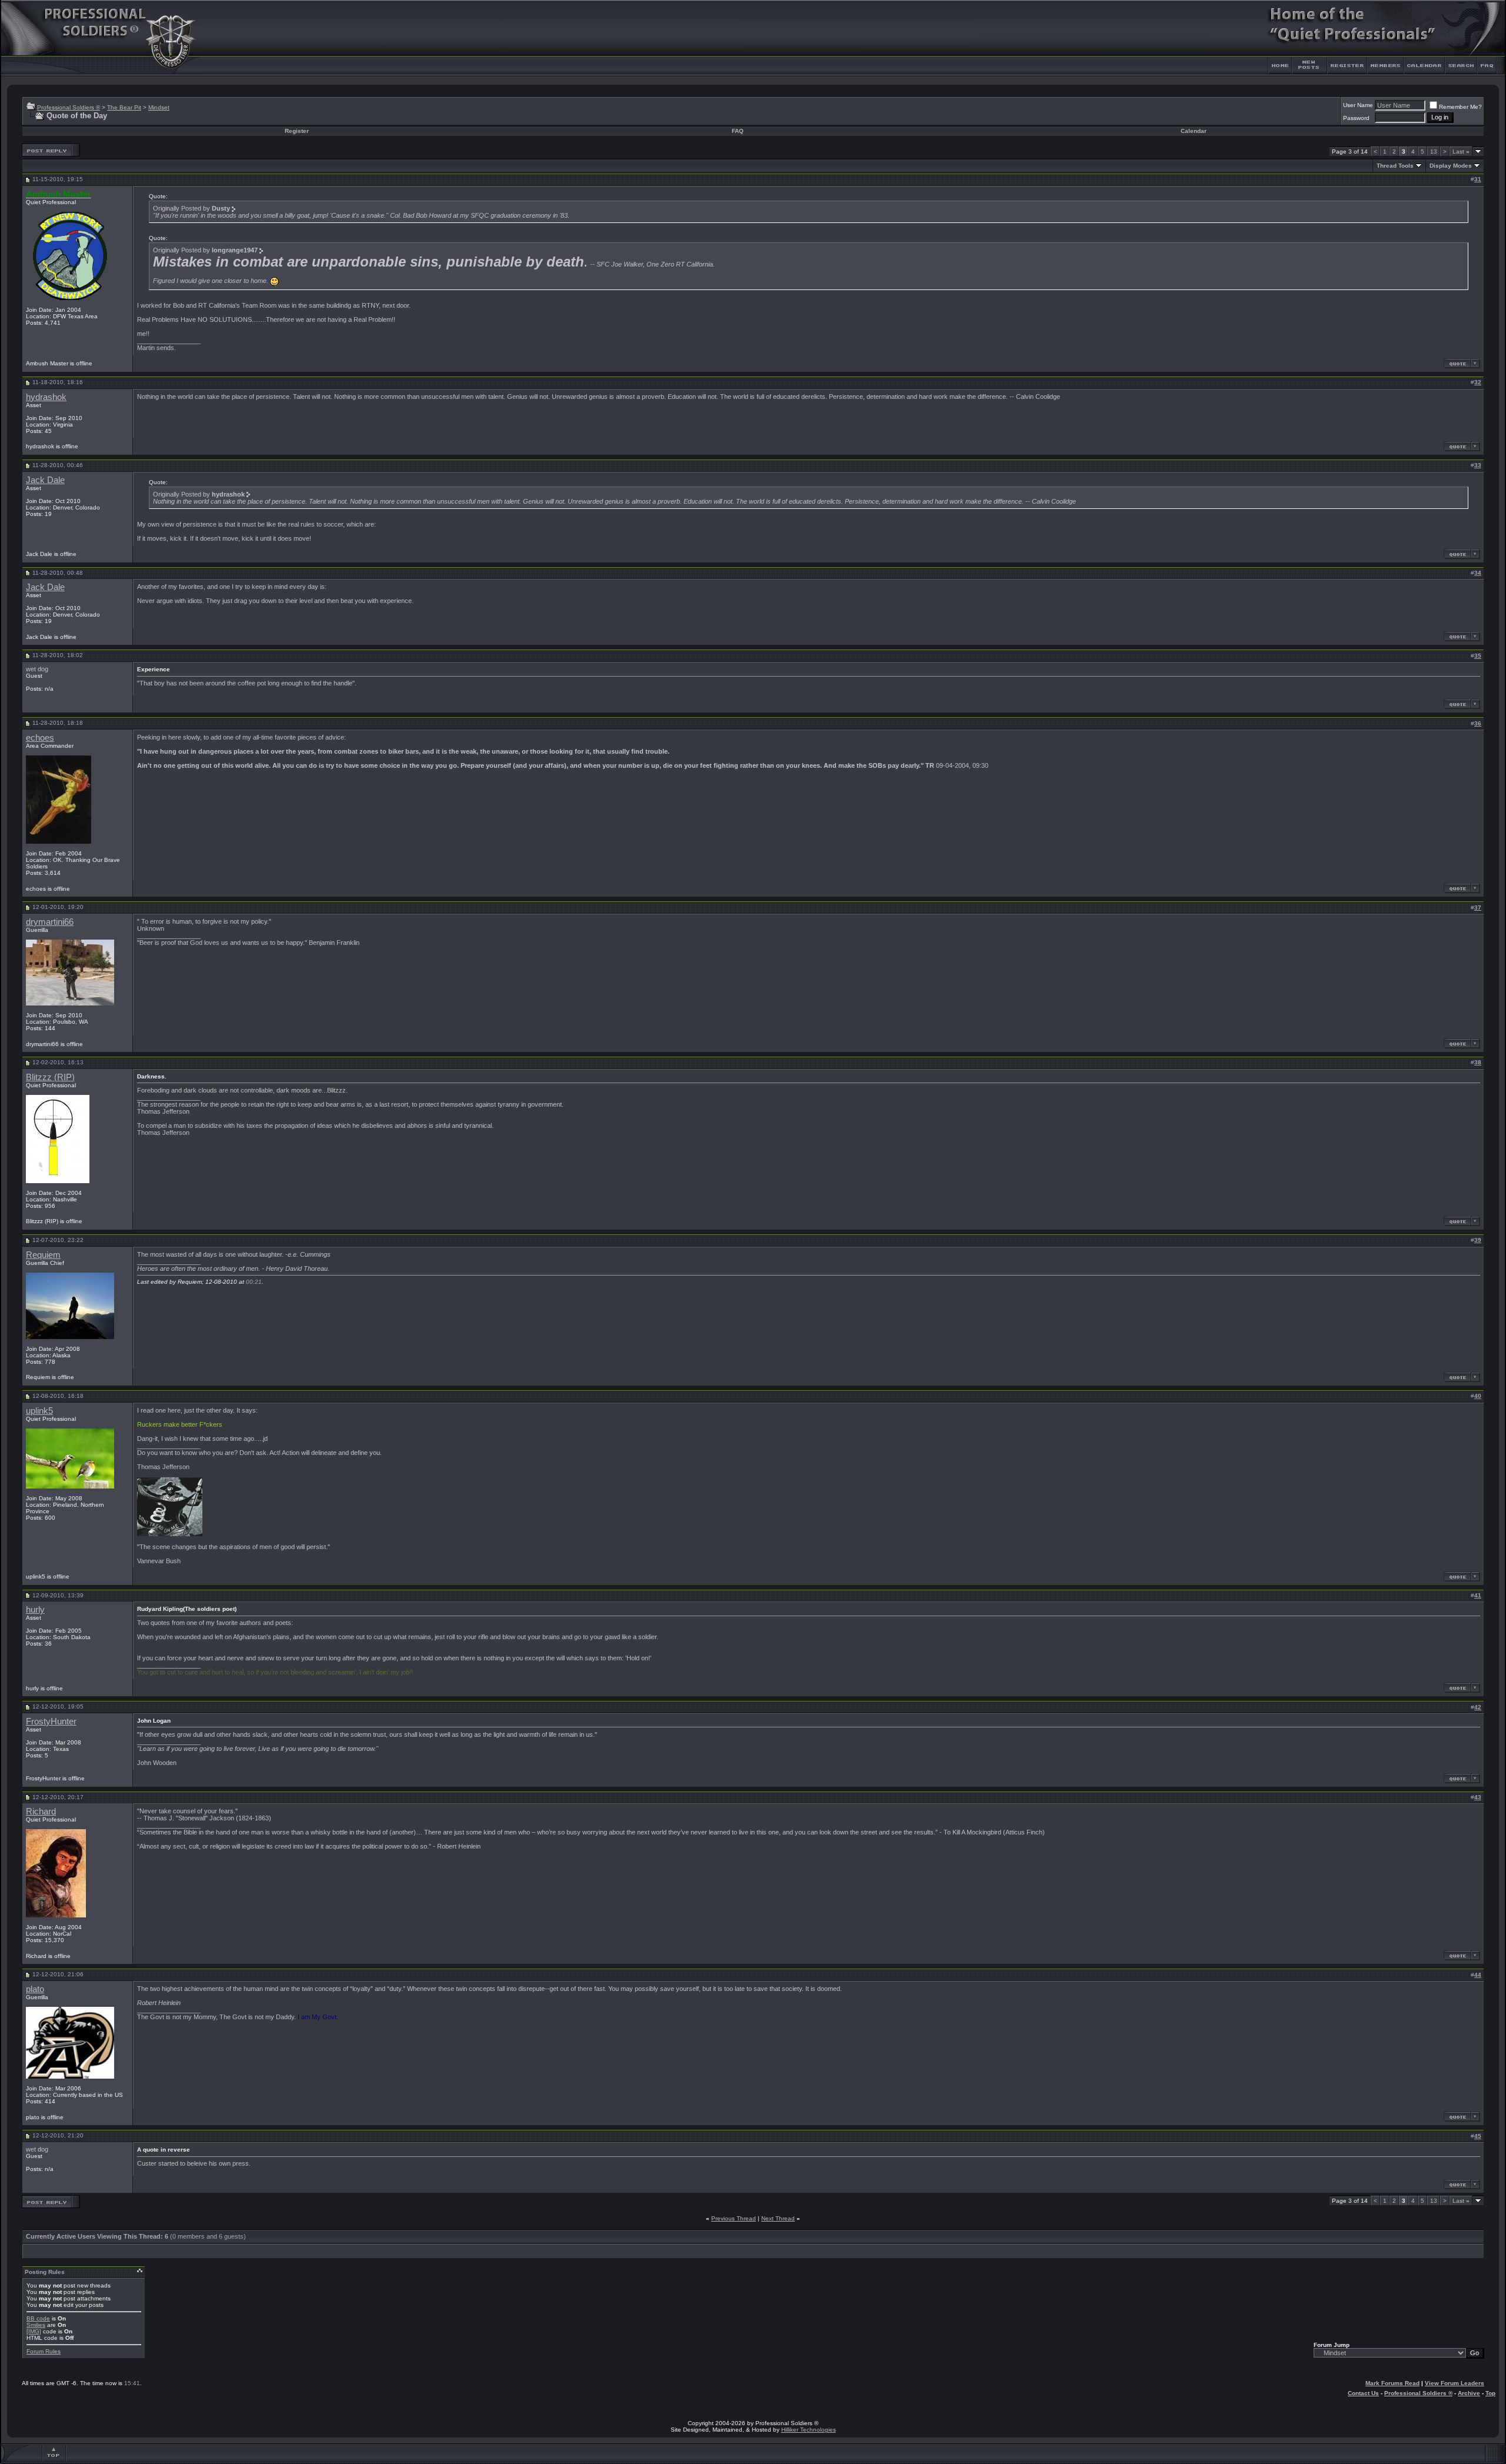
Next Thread (778, 2218)
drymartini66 (50, 922)
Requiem (43, 1255)
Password (1356, 118)
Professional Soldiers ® (69, 107)
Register (297, 131)
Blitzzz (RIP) (50, 1077)
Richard (41, 1812)
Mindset (159, 107)
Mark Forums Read (1392, 2383)
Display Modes (1451, 166)
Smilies (36, 2325)
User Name (1358, 105)
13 (1434, 151)
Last (1461, 151)
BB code (38, 2318)
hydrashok (46, 397)
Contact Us (1363, 2393)
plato (35, 1989)
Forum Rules (44, 2351)
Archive (1469, 2393)
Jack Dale (45, 480)
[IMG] (34, 2331)
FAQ (738, 131)
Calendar (1194, 131)
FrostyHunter (51, 1722)
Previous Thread (734, 2218)
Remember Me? (1460, 107)
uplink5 (39, 1411)
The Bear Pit (124, 107)
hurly (35, 1610)
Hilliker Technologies (809, 2430)
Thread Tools (1395, 166)
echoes (40, 738)
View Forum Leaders (1455, 2383)
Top (1490, 2393)
